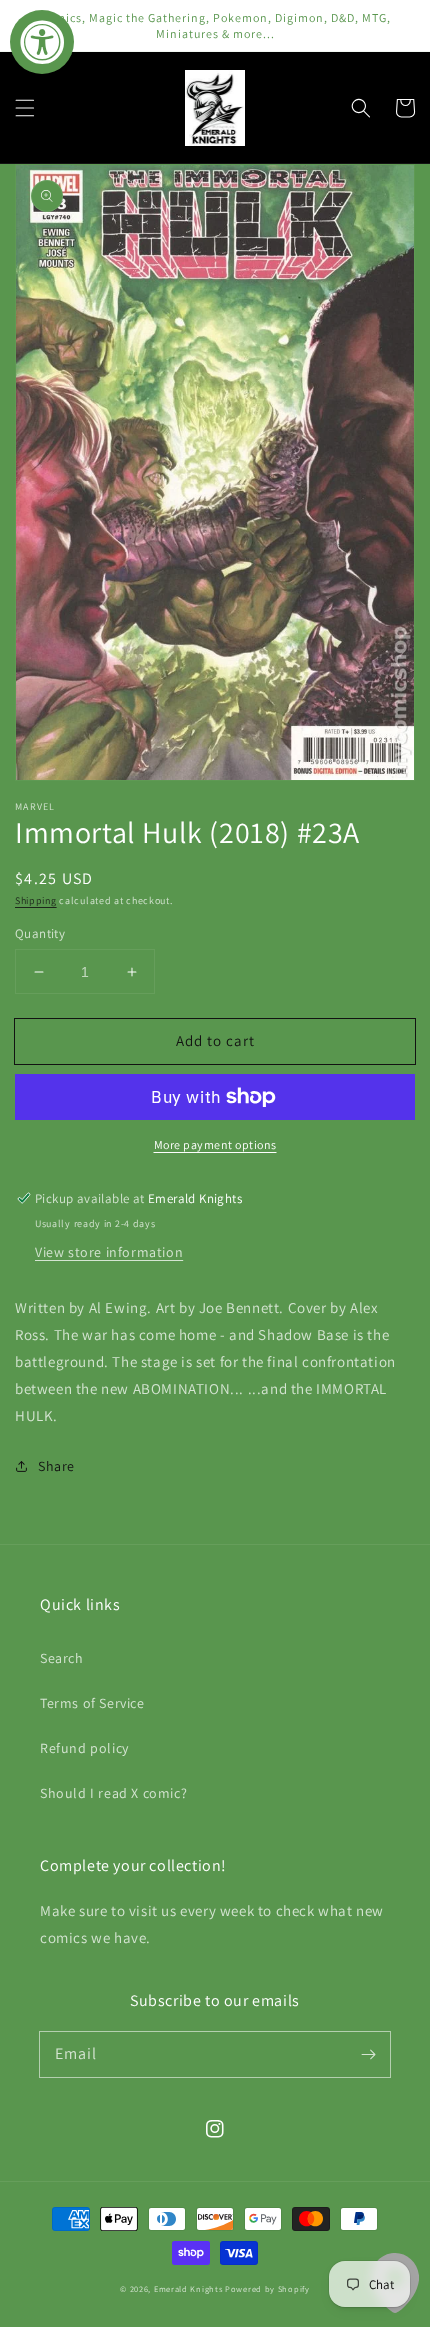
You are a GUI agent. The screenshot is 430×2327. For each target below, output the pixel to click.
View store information (109, 1252)
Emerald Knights (188, 2288)
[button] (25, 108)
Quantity (40, 933)
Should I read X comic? (113, 1793)
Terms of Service (92, 1703)
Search (62, 1658)
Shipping (36, 900)
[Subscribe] (368, 2054)
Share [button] (56, 1466)
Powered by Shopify (267, 2288)
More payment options (215, 1144)
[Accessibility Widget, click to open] (42, 42)
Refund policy (84, 1748)
